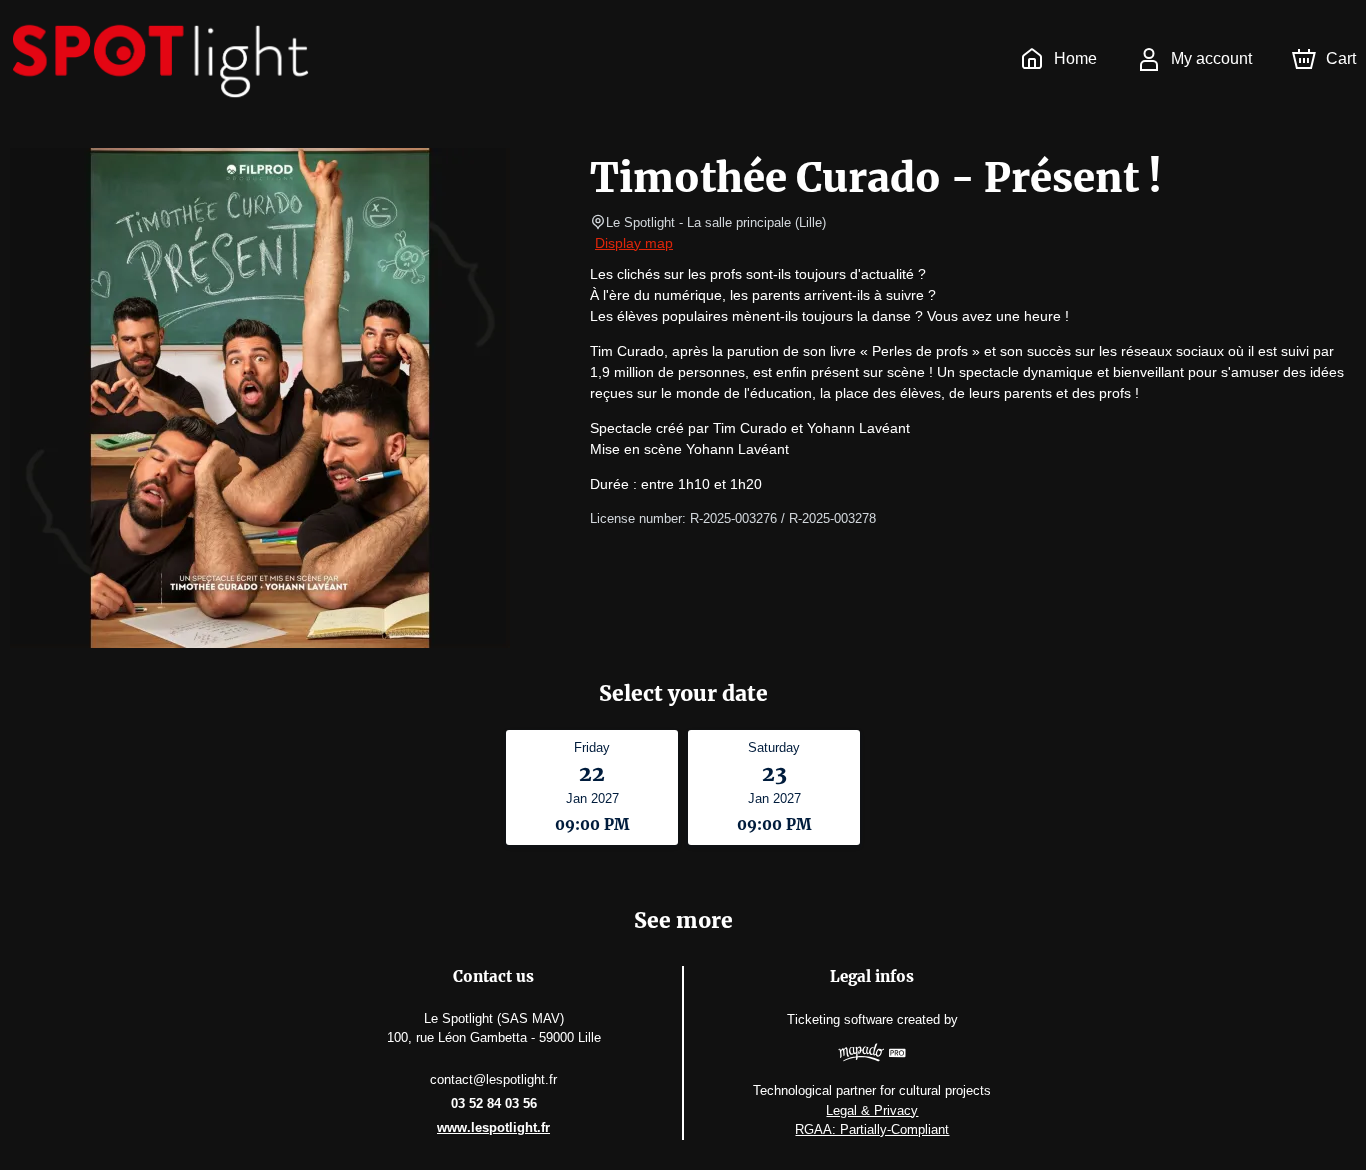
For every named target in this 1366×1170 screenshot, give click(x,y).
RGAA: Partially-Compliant (872, 1129)
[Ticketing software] (872, 1055)
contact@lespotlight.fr (493, 1079)
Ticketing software (840, 1019)
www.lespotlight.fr (493, 1127)
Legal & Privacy (872, 1110)
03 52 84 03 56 (494, 1103)
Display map (634, 243)
